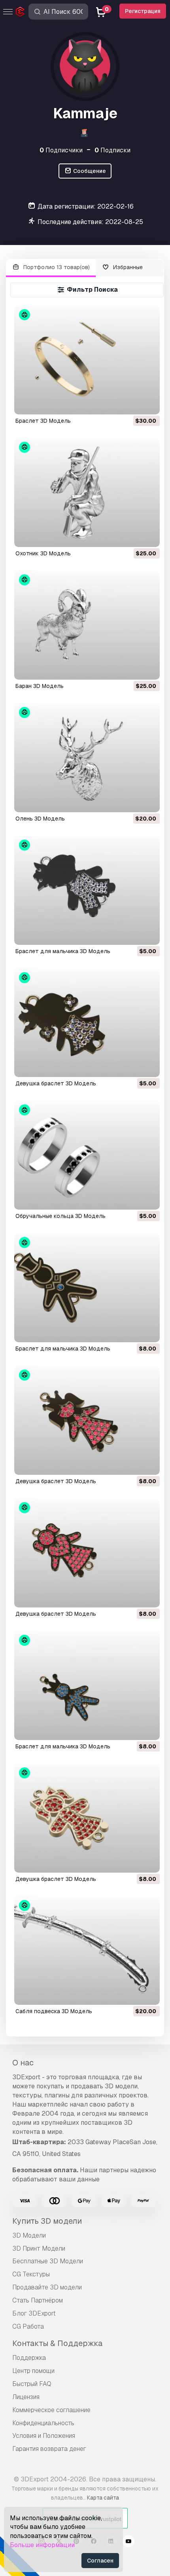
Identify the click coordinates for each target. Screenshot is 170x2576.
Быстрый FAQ (32, 2384)
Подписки (112, 150)
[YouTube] (128, 2542)
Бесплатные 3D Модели (48, 2261)
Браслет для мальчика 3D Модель (63, 951)
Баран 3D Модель (40, 686)
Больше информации (42, 2545)
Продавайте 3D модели (47, 2287)
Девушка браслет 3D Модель (56, 1083)
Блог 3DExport (34, 2313)
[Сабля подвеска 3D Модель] (87, 1951)
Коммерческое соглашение (51, 2410)
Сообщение (89, 171)
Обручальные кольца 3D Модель (60, 1216)
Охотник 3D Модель (43, 553)
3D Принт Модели (39, 2248)
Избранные (127, 267)
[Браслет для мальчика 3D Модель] (87, 890)
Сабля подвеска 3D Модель (54, 2011)
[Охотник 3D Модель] (87, 492)
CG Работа (28, 2326)
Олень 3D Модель (40, 819)
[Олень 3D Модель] (87, 758)
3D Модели (29, 2235)
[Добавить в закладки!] (148, 403)
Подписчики (61, 150)
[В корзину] (132, 403)
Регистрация (143, 11)
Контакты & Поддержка (57, 2343)
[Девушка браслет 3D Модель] (87, 1023)
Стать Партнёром (38, 2300)
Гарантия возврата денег (49, 2449)
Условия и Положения (44, 2436)
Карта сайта (103, 2498)
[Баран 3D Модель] (87, 625)
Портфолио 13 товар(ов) (56, 267)
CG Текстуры (31, 2274)
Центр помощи (33, 2371)
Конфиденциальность (43, 2423)
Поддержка (29, 2358)
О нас (23, 2063)
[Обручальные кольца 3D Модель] (87, 1155)
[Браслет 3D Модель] (87, 360)
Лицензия (26, 2397)
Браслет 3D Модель (43, 421)
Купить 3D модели (47, 2221)
